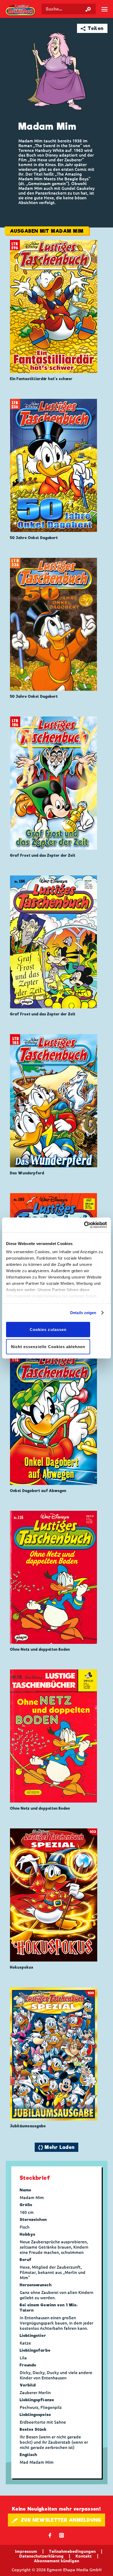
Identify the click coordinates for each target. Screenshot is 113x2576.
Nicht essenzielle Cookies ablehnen (48, 1347)
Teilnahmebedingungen (72, 2551)
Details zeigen (83, 1313)
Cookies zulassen (48, 1329)
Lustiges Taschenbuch (21, 10)
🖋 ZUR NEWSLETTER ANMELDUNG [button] (57, 2520)
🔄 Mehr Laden (56, 2147)
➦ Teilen (92, 28)
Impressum (26, 2551)
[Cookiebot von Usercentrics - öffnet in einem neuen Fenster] (84, 1225)
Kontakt (84, 2556)
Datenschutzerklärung (41, 2556)
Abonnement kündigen (56, 2561)
